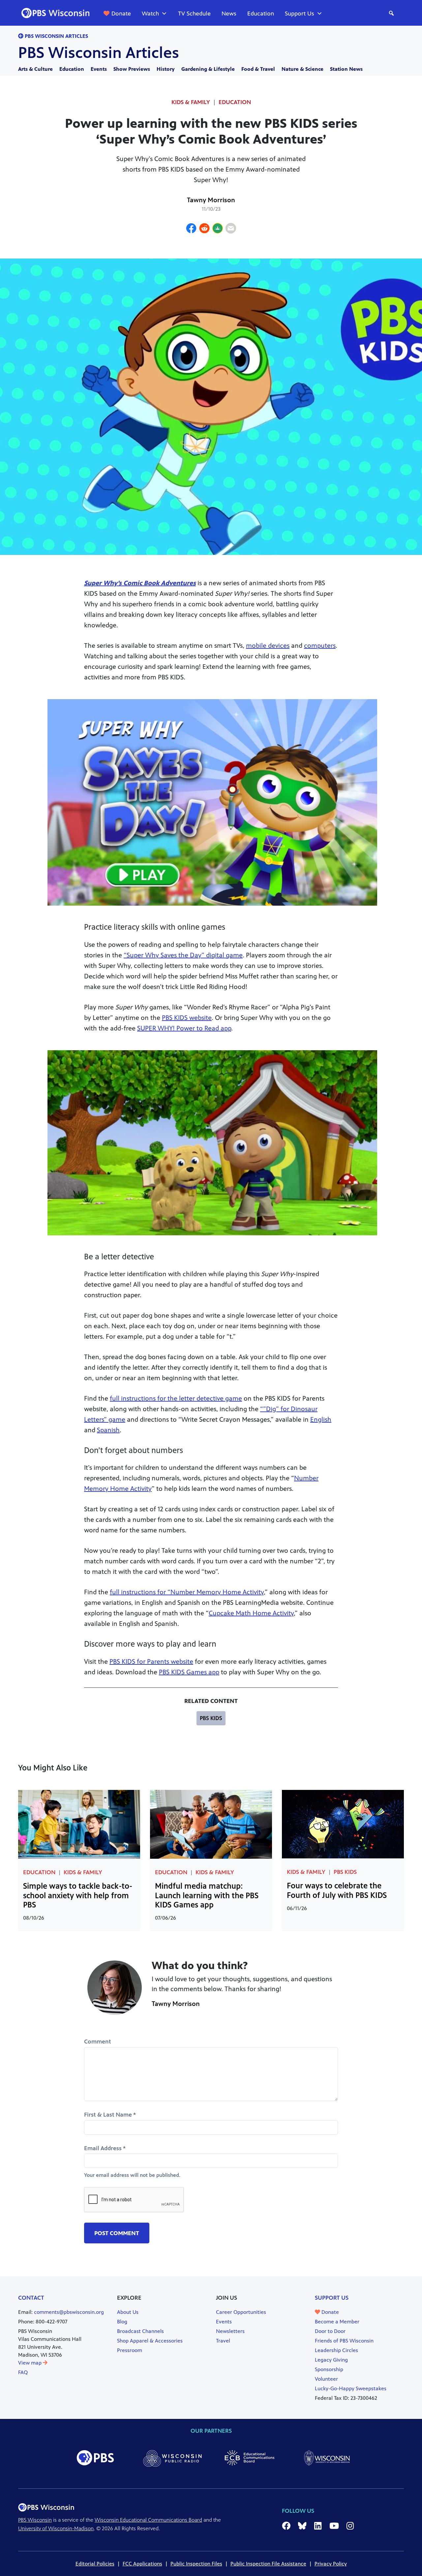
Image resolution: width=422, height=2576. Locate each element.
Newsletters (230, 2331)
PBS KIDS (345, 1872)
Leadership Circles (336, 2350)
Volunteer (326, 2379)
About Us (128, 2312)
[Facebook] (191, 229)
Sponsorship (329, 2369)
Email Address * (105, 2148)
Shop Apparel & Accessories (150, 2341)
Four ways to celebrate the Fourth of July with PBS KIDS (337, 1891)
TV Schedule (194, 14)
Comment (98, 2042)
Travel (223, 2341)
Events (99, 69)
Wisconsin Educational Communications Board (148, 2520)
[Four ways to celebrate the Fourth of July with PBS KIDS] (343, 1824)
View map (30, 2363)
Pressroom (130, 2350)
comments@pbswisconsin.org (69, 2312)
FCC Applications (142, 2564)
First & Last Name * (110, 2115)
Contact (31, 2298)
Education (261, 14)
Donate (121, 14)
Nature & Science (302, 69)
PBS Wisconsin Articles (99, 53)
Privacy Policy (331, 2564)
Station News (346, 69)
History (166, 69)
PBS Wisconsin (35, 2520)
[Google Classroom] (218, 229)
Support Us (300, 14)
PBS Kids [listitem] (211, 1718)
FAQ (23, 2372)
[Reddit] (204, 229)
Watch (150, 14)
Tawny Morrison (211, 200)
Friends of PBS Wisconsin (344, 2341)
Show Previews (132, 69)
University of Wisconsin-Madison (56, 2528)
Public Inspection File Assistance (268, 2564)
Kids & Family (83, 1872)
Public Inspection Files (196, 2564)
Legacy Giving (331, 2360)
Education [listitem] (235, 102)
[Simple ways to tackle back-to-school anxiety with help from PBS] (79, 1824)
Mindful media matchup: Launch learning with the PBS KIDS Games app (207, 1896)
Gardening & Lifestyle (208, 69)
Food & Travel (258, 69)
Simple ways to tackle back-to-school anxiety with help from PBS (78, 1896)
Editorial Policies (95, 2564)
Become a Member (337, 2322)
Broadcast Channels (140, 2331)
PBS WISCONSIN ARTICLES (56, 36)
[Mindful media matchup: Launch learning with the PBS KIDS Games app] (211, 1824)
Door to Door (330, 2331)
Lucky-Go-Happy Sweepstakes (351, 2388)
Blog (122, 2322)
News (229, 14)
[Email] (231, 229)
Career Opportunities (241, 2312)
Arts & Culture (35, 69)
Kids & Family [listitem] (191, 102)
